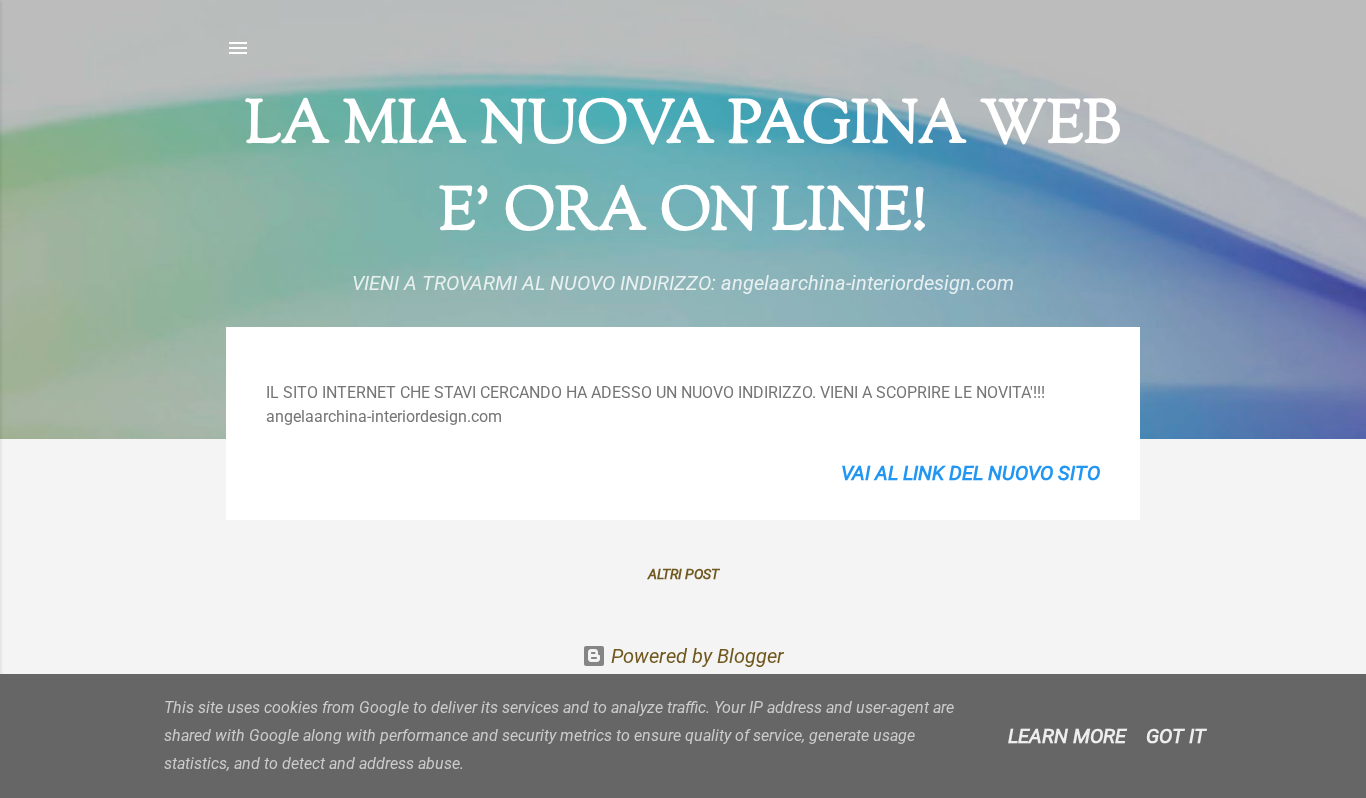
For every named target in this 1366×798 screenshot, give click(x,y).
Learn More (1067, 736)
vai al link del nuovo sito (970, 473)
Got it (1176, 736)
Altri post (683, 574)
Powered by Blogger (695, 656)
